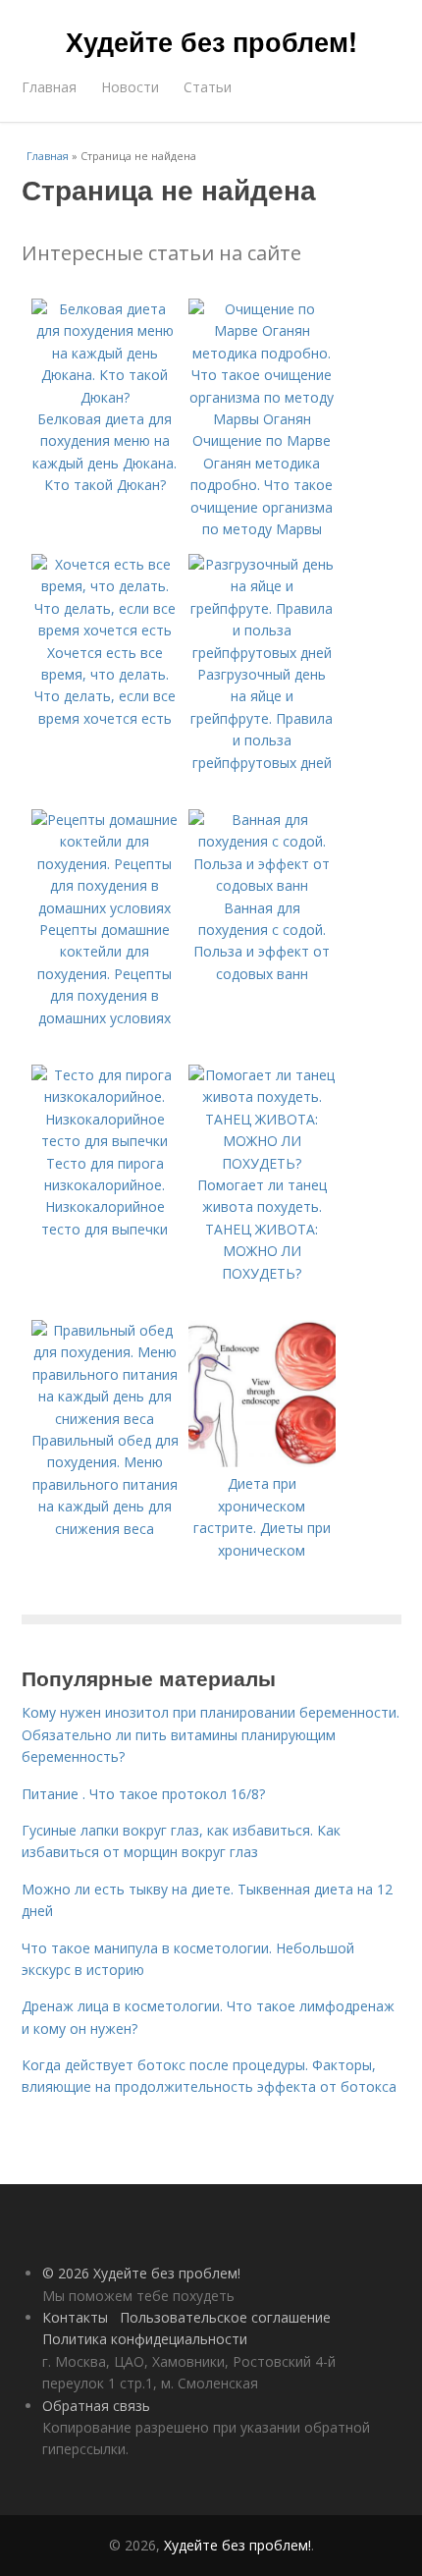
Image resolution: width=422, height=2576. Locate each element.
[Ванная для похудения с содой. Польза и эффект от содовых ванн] (262, 885)
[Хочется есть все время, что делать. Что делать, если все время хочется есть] (105, 630)
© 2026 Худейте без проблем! (141, 2273)
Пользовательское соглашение (225, 2317)
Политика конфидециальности (145, 2339)
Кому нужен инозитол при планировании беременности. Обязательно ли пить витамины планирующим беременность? (211, 1734)
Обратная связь (96, 2406)
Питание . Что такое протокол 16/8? (143, 1794)
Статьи (208, 87)
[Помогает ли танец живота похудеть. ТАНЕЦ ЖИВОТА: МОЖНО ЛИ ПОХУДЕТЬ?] (262, 1163)
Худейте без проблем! (211, 41)
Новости (130, 87)
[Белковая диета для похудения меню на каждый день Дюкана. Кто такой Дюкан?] (105, 397)
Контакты (75, 2317)
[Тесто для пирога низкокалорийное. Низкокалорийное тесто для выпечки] (105, 1141)
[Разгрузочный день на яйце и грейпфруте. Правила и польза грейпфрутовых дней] (262, 653)
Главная (49, 87)
